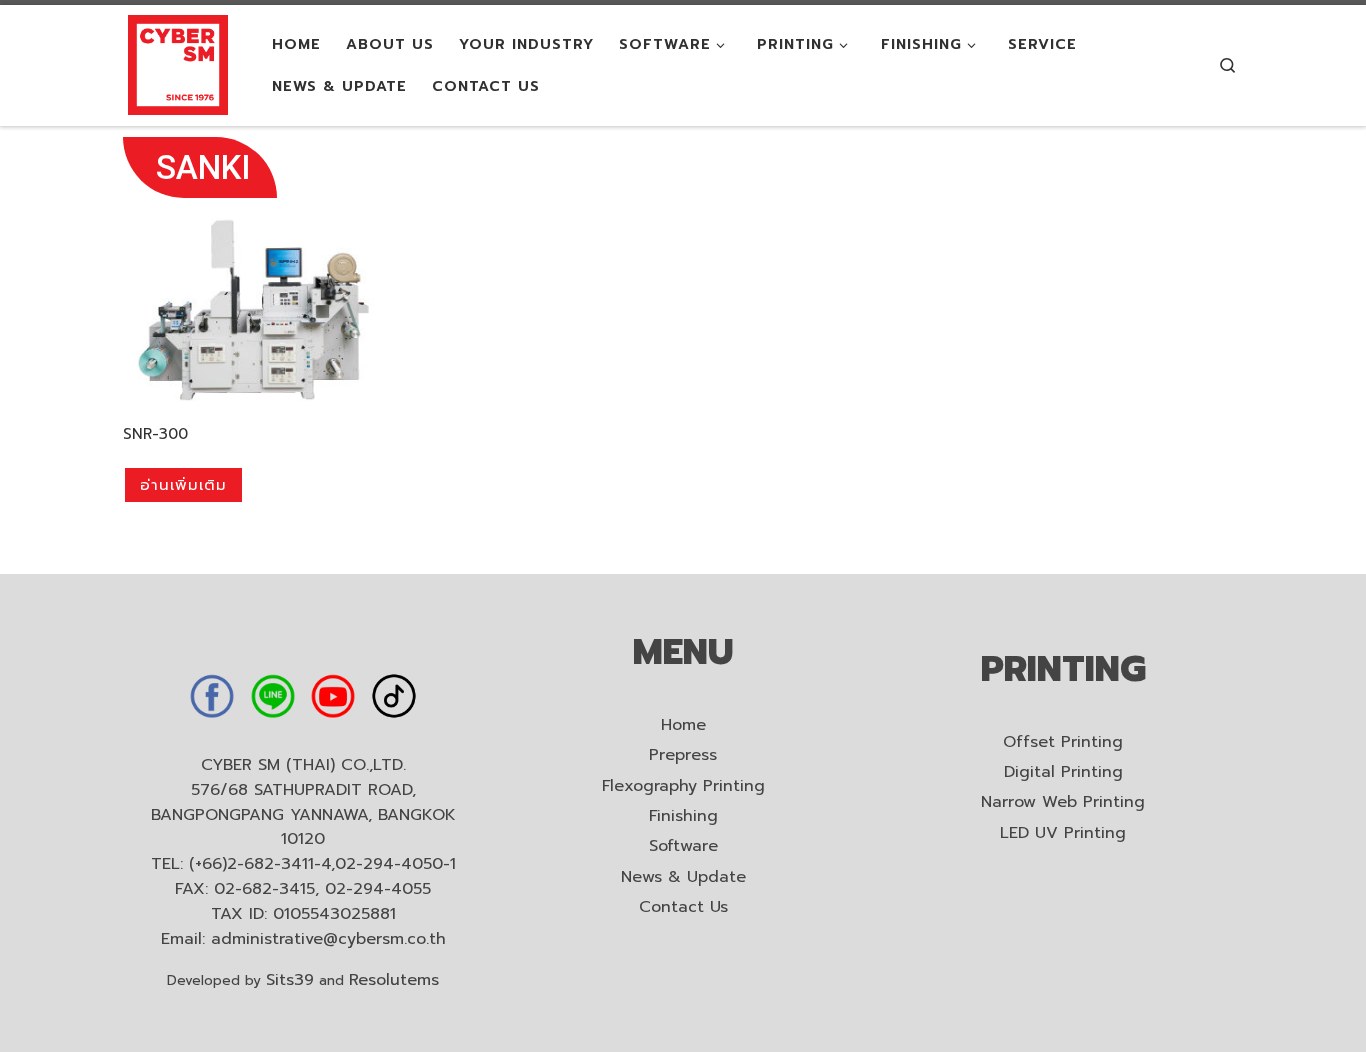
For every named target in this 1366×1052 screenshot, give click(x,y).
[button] (200, 167)
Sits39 (290, 980)
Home (683, 725)
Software (683, 846)
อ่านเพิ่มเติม (183, 485)
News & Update (683, 877)
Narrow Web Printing (1063, 802)
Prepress (683, 755)
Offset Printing (1063, 742)
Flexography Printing (683, 786)
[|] (178, 63)
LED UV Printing (1063, 833)
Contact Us (683, 907)
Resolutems (394, 980)
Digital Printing (1063, 772)
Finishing (683, 816)
